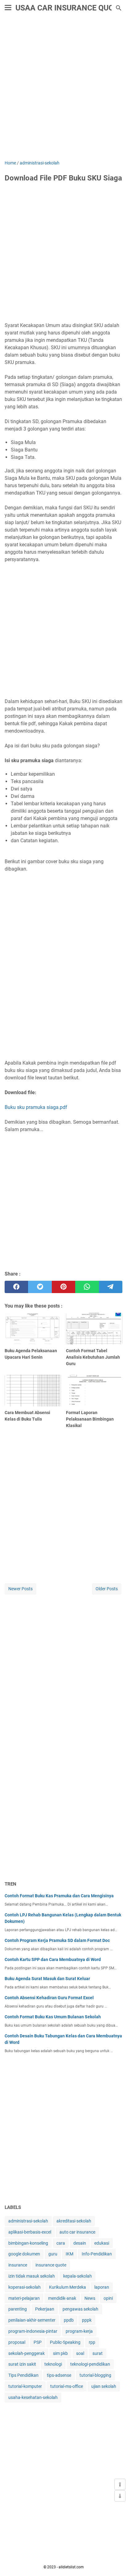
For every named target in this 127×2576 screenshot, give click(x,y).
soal (80, 2353)
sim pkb (60, 2353)
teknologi (53, 2364)
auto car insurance (77, 2232)
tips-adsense (59, 2375)
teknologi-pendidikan (90, 2364)
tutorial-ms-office (67, 2386)
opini (108, 2298)
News (90, 2298)
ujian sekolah (104, 2386)
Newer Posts (20, 1589)
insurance (18, 2265)
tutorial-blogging (95, 2375)
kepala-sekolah (78, 2276)
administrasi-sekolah (28, 2221)
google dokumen (24, 2254)
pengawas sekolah (80, 2309)
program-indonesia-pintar (33, 2331)
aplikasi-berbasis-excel (30, 2232)
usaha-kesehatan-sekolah (33, 2397)
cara (61, 2243)
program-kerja (79, 2331)
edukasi (102, 2243)
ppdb (69, 2320)
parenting (18, 2309)
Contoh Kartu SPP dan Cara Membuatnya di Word (53, 1959)
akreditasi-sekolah (74, 2221)
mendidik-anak (62, 2298)
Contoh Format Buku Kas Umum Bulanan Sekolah (53, 2017)
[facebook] (16, 1287)
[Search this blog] (119, 8)
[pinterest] (63, 1287)
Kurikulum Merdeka (68, 2287)
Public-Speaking (65, 2342)
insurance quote (51, 2265)
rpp (92, 2342)
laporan (102, 2287)
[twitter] (40, 1287)
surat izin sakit (22, 2364)
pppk (87, 2320)
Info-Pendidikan (97, 2254)
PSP (38, 2342)
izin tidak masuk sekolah (32, 2276)
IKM (70, 2254)
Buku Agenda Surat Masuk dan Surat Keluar (47, 1979)
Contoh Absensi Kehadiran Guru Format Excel (49, 1998)
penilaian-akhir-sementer (32, 2320)
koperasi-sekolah (25, 2287)
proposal (17, 2342)
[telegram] (111, 1287)
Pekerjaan (45, 2309)
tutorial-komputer (25, 2386)
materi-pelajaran (24, 2298)
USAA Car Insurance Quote (69, 8)
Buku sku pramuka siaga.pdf (36, 1107)
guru (53, 2254)
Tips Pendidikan (23, 2375)
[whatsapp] (87, 1287)
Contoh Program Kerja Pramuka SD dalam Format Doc (57, 1940)
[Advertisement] (63, 89)
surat (98, 2353)
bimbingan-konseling (28, 2243)
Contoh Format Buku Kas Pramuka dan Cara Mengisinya (59, 1896)
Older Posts (107, 1589)
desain (80, 2243)
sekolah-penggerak (27, 2353)
